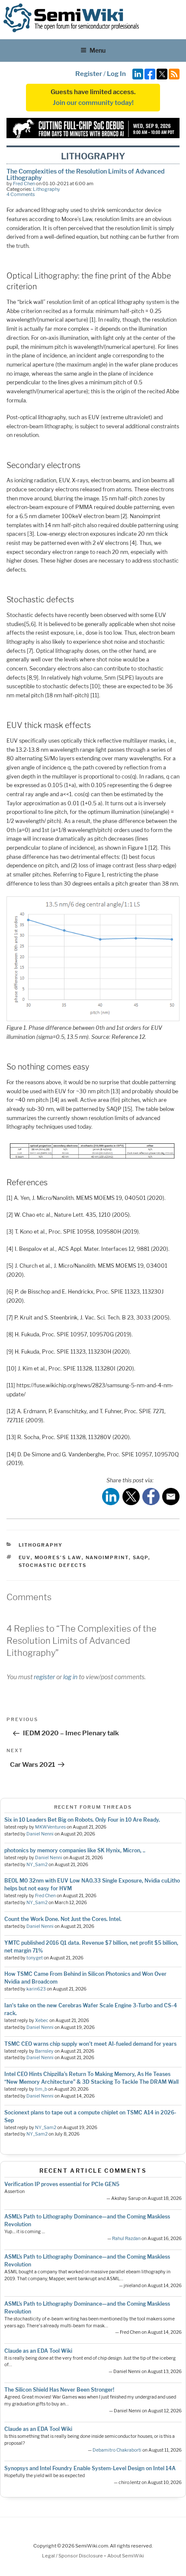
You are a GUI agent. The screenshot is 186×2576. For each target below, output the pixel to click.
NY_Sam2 (37, 1865)
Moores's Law (58, 1557)
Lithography (46, 189)
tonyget (35, 1958)
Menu (98, 50)
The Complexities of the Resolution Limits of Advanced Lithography (85, 174)
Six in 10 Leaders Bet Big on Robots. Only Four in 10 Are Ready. (82, 1820)
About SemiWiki (126, 2556)
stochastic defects (53, 1565)
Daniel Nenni (40, 1834)
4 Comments (21, 194)
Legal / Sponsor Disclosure (73, 2556)
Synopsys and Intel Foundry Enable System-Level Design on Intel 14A (90, 2468)
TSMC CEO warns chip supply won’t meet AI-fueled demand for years (90, 2044)
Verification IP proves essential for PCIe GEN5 (62, 2184)
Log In (116, 74)
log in (70, 1677)
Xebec (42, 2021)
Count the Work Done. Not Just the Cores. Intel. (63, 1919)
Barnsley (44, 2051)
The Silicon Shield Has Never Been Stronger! (59, 2390)
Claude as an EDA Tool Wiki (38, 2351)
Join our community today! (93, 103)
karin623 (36, 1989)
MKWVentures (50, 1827)
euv (25, 1557)
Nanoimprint (107, 1557)
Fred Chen (24, 184)
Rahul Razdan (126, 2239)
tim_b (41, 2089)
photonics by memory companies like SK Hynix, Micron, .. (75, 1850)
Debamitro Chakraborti (117, 2450)
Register (89, 74)
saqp (141, 1557)
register (44, 1677)
